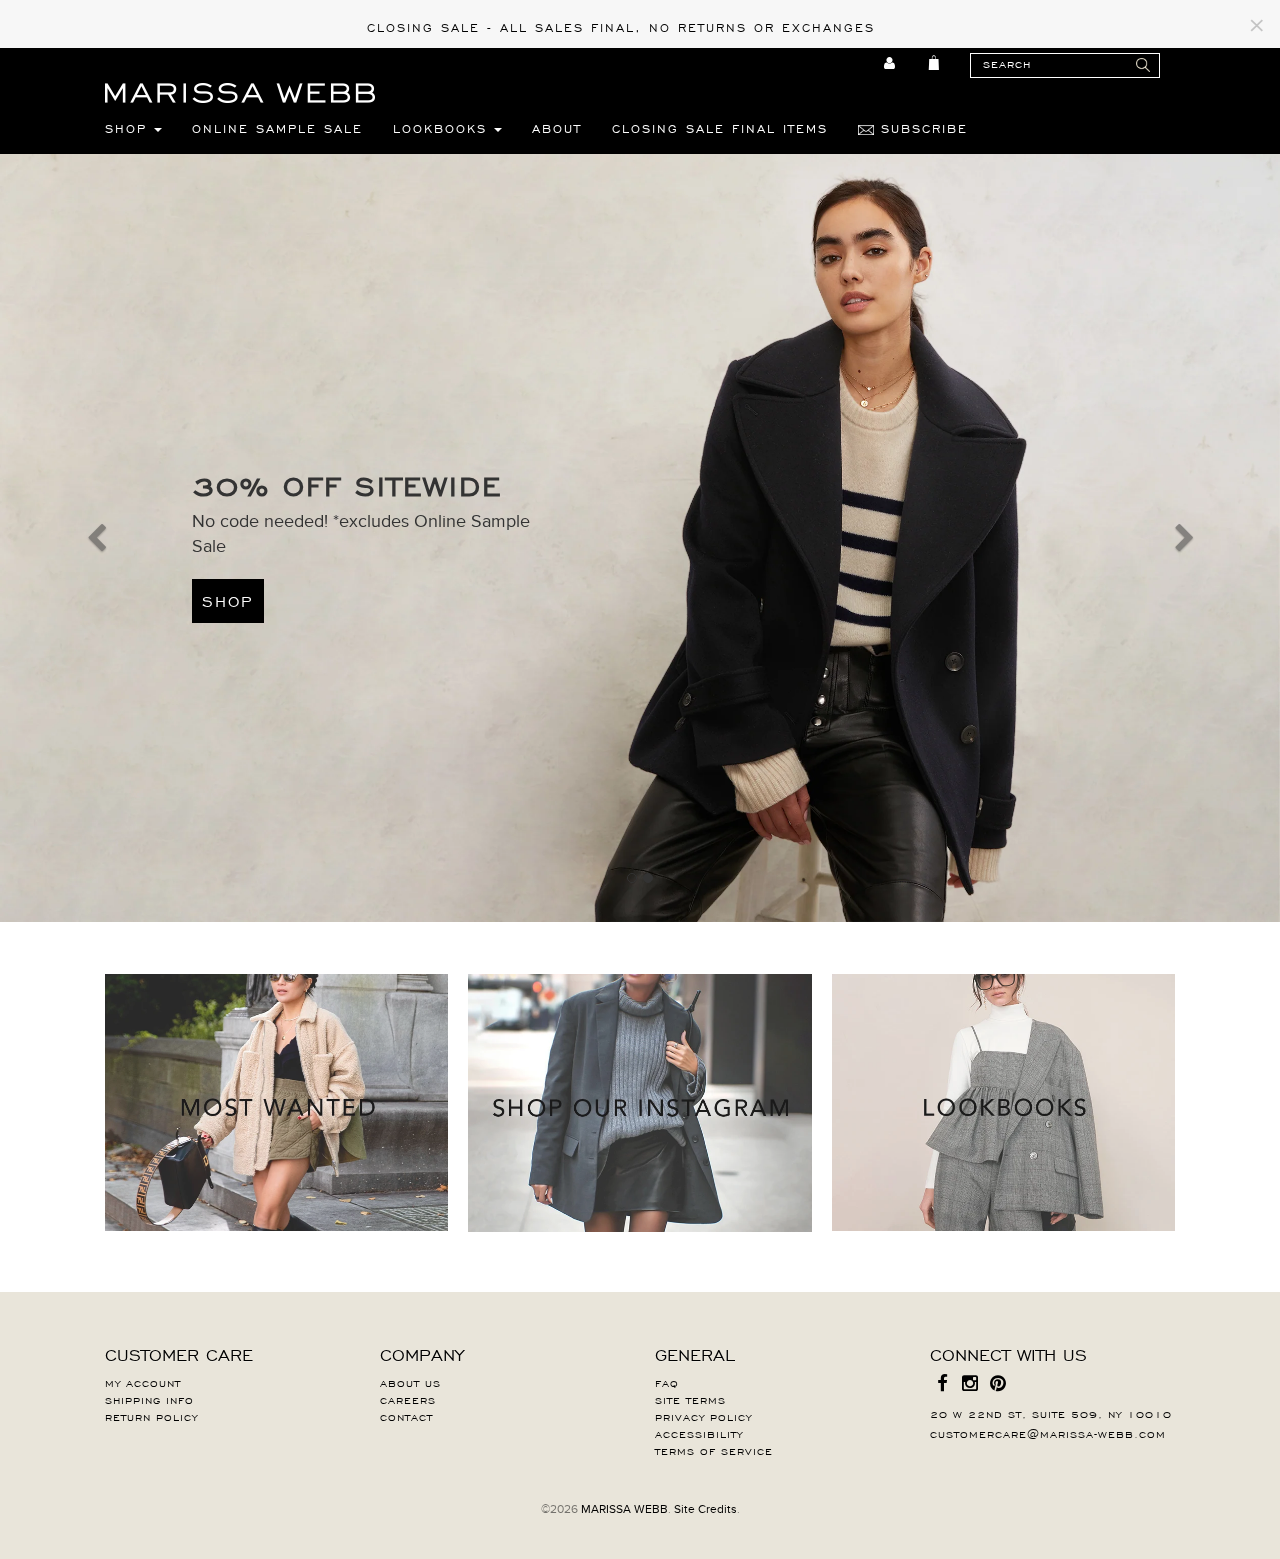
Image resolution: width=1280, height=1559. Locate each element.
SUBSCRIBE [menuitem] (921, 128)
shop (228, 600)
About (557, 128)
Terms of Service (714, 1450)
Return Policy (151, 1416)
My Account (143, 1382)
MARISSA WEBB (624, 1509)
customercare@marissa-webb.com (1048, 1433)
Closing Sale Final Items (720, 128)
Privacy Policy (703, 1416)
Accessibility (699, 1433)
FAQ (667, 1382)
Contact (406, 1416)
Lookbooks (443, 128)
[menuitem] (890, 63)
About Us (410, 1382)
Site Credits (705, 1509)
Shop (129, 128)
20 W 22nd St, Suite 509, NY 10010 (1051, 1413)
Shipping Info (149, 1399)
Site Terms (690, 1399)
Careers (408, 1399)
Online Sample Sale (277, 128)
